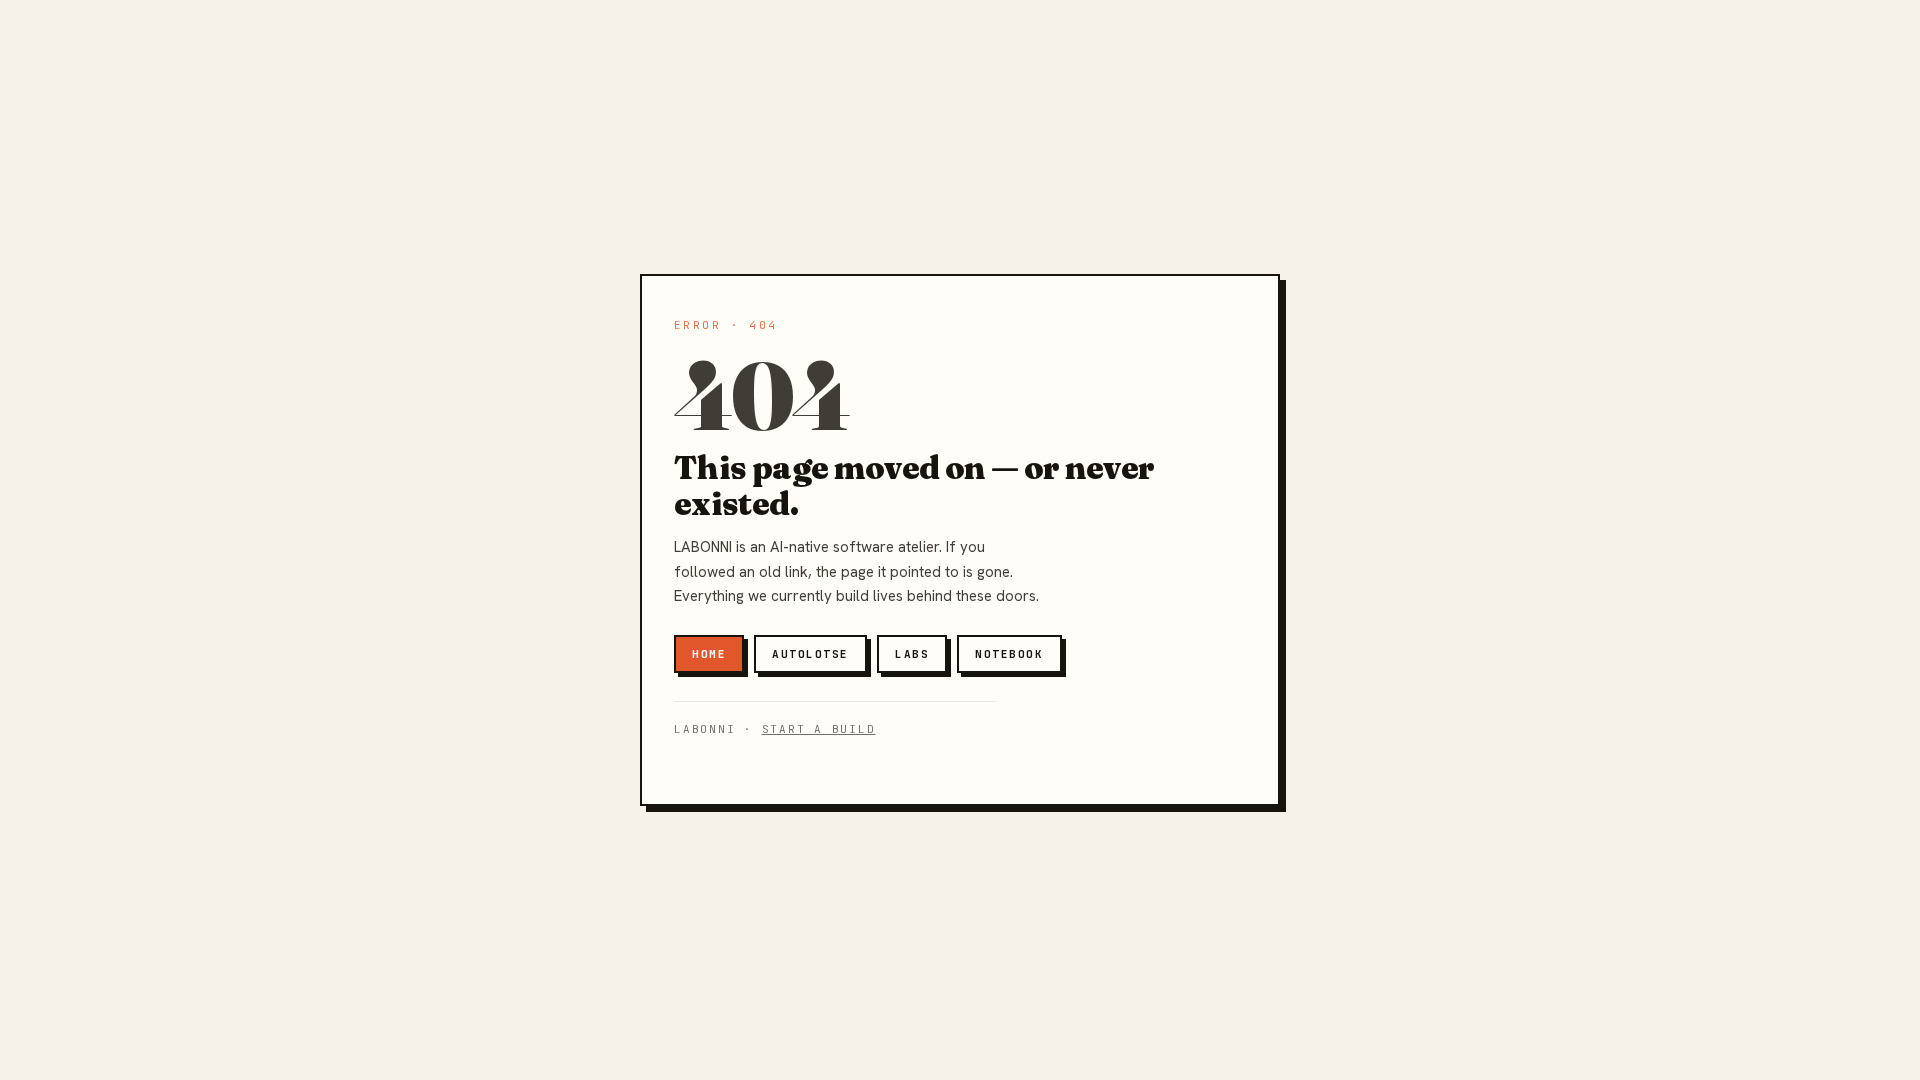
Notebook (1009, 654)
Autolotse (810, 654)
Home (709, 654)
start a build (819, 729)
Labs (912, 654)
